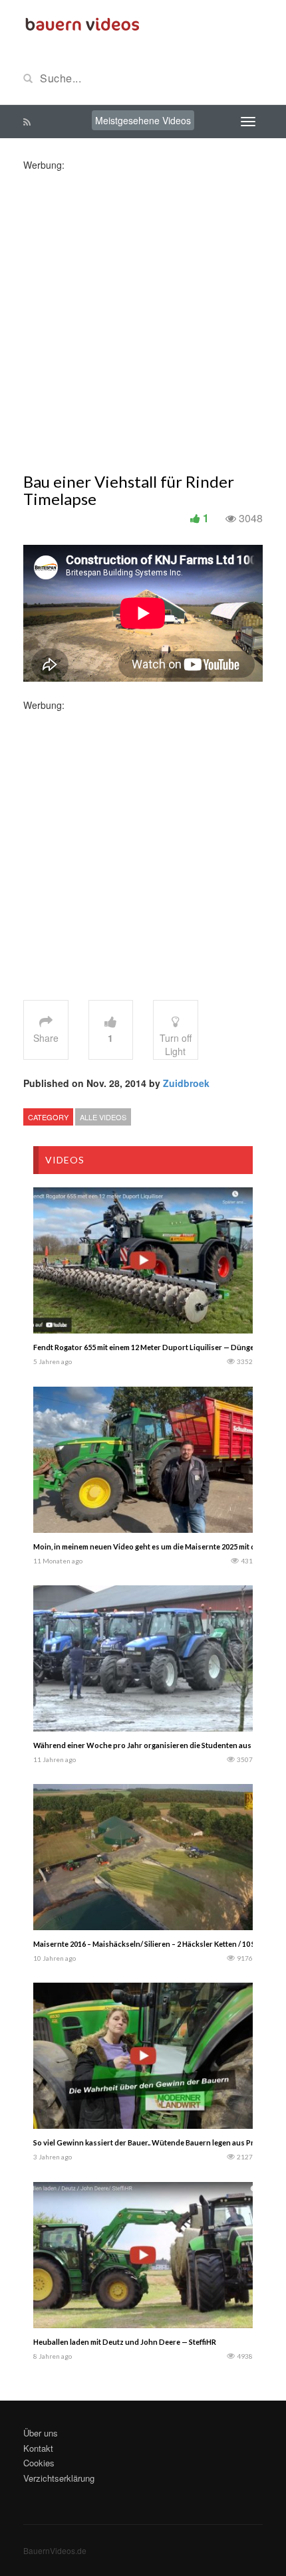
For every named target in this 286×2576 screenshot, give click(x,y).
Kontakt (38, 2448)
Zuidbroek (186, 1083)
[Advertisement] (143, 314)
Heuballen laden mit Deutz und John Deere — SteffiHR (125, 2342)
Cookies (39, 2463)
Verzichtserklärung (59, 2478)
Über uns (41, 2433)
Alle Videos (103, 1117)
